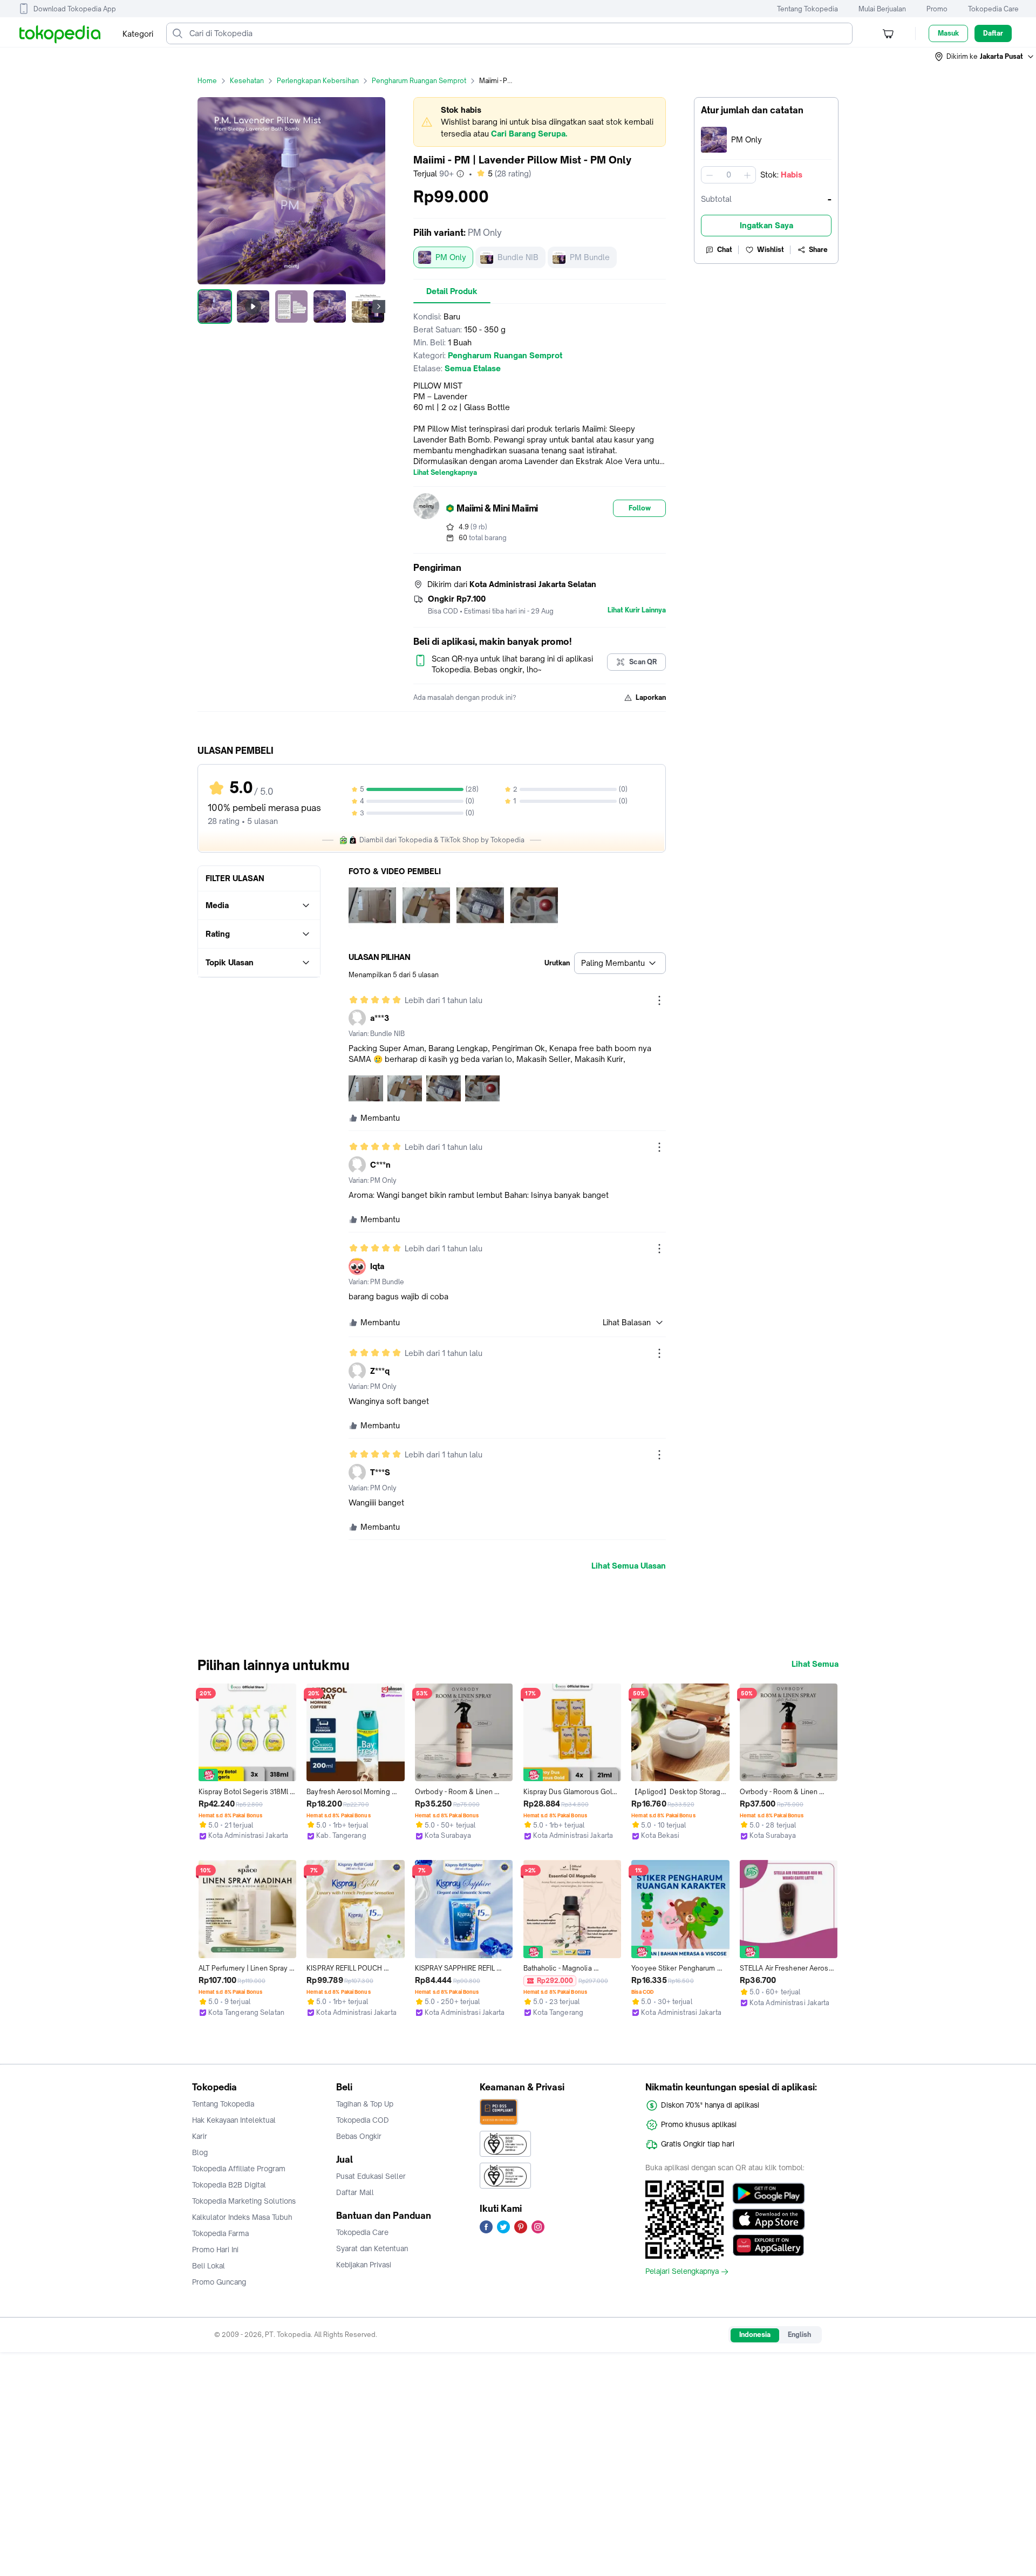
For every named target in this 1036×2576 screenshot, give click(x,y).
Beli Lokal (209, 2266)
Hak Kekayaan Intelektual (234, 2120)
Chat (725, 250)
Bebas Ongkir (359, 2136)
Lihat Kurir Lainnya (637, 610)
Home (207, 81)
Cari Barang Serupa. (529, 134)
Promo (937, 9)
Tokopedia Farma (220, 2233)
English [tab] (799, 2335)
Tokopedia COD (363, 2120)
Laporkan (651, 697)
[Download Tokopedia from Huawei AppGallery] (769, 2245)
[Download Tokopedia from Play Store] (769, 2193)
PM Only (451, 257)
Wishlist (771, 250)
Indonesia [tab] (755, 2335)
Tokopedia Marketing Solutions (244, 2201)
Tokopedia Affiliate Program (239, 2169)
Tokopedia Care (993, 9)
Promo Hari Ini (215, 2250)
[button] (985, 57)
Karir (200, 2136)
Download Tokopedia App (75, 9)
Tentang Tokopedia (807, 9)
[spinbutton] (728, 175)
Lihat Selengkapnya (445, 473)
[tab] (452, 291)
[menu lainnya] (659, 1000)
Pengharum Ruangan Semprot (419, 81)
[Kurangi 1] (710, 175)
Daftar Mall (355, 2192)
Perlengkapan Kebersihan (318, 81)
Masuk (948, 33)
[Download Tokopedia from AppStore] (769, 2219)
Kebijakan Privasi (364, 2265)
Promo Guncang (219, 2282)
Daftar (993, 33)
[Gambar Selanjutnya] (379, 306)
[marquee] (540, 122)
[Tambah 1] (747, 175)
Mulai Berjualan (882, 9)
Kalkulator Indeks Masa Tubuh (242, 2217)
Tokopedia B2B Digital (229, 2185)
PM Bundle (590, 257)
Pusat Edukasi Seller (371, 2176)
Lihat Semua (815, 1664)
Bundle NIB (518, 257)
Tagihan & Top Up (365, 2104)
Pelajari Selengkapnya (682, 2272)
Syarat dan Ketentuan (372, 2248)
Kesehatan (247, 81)
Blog (200, 2152)
